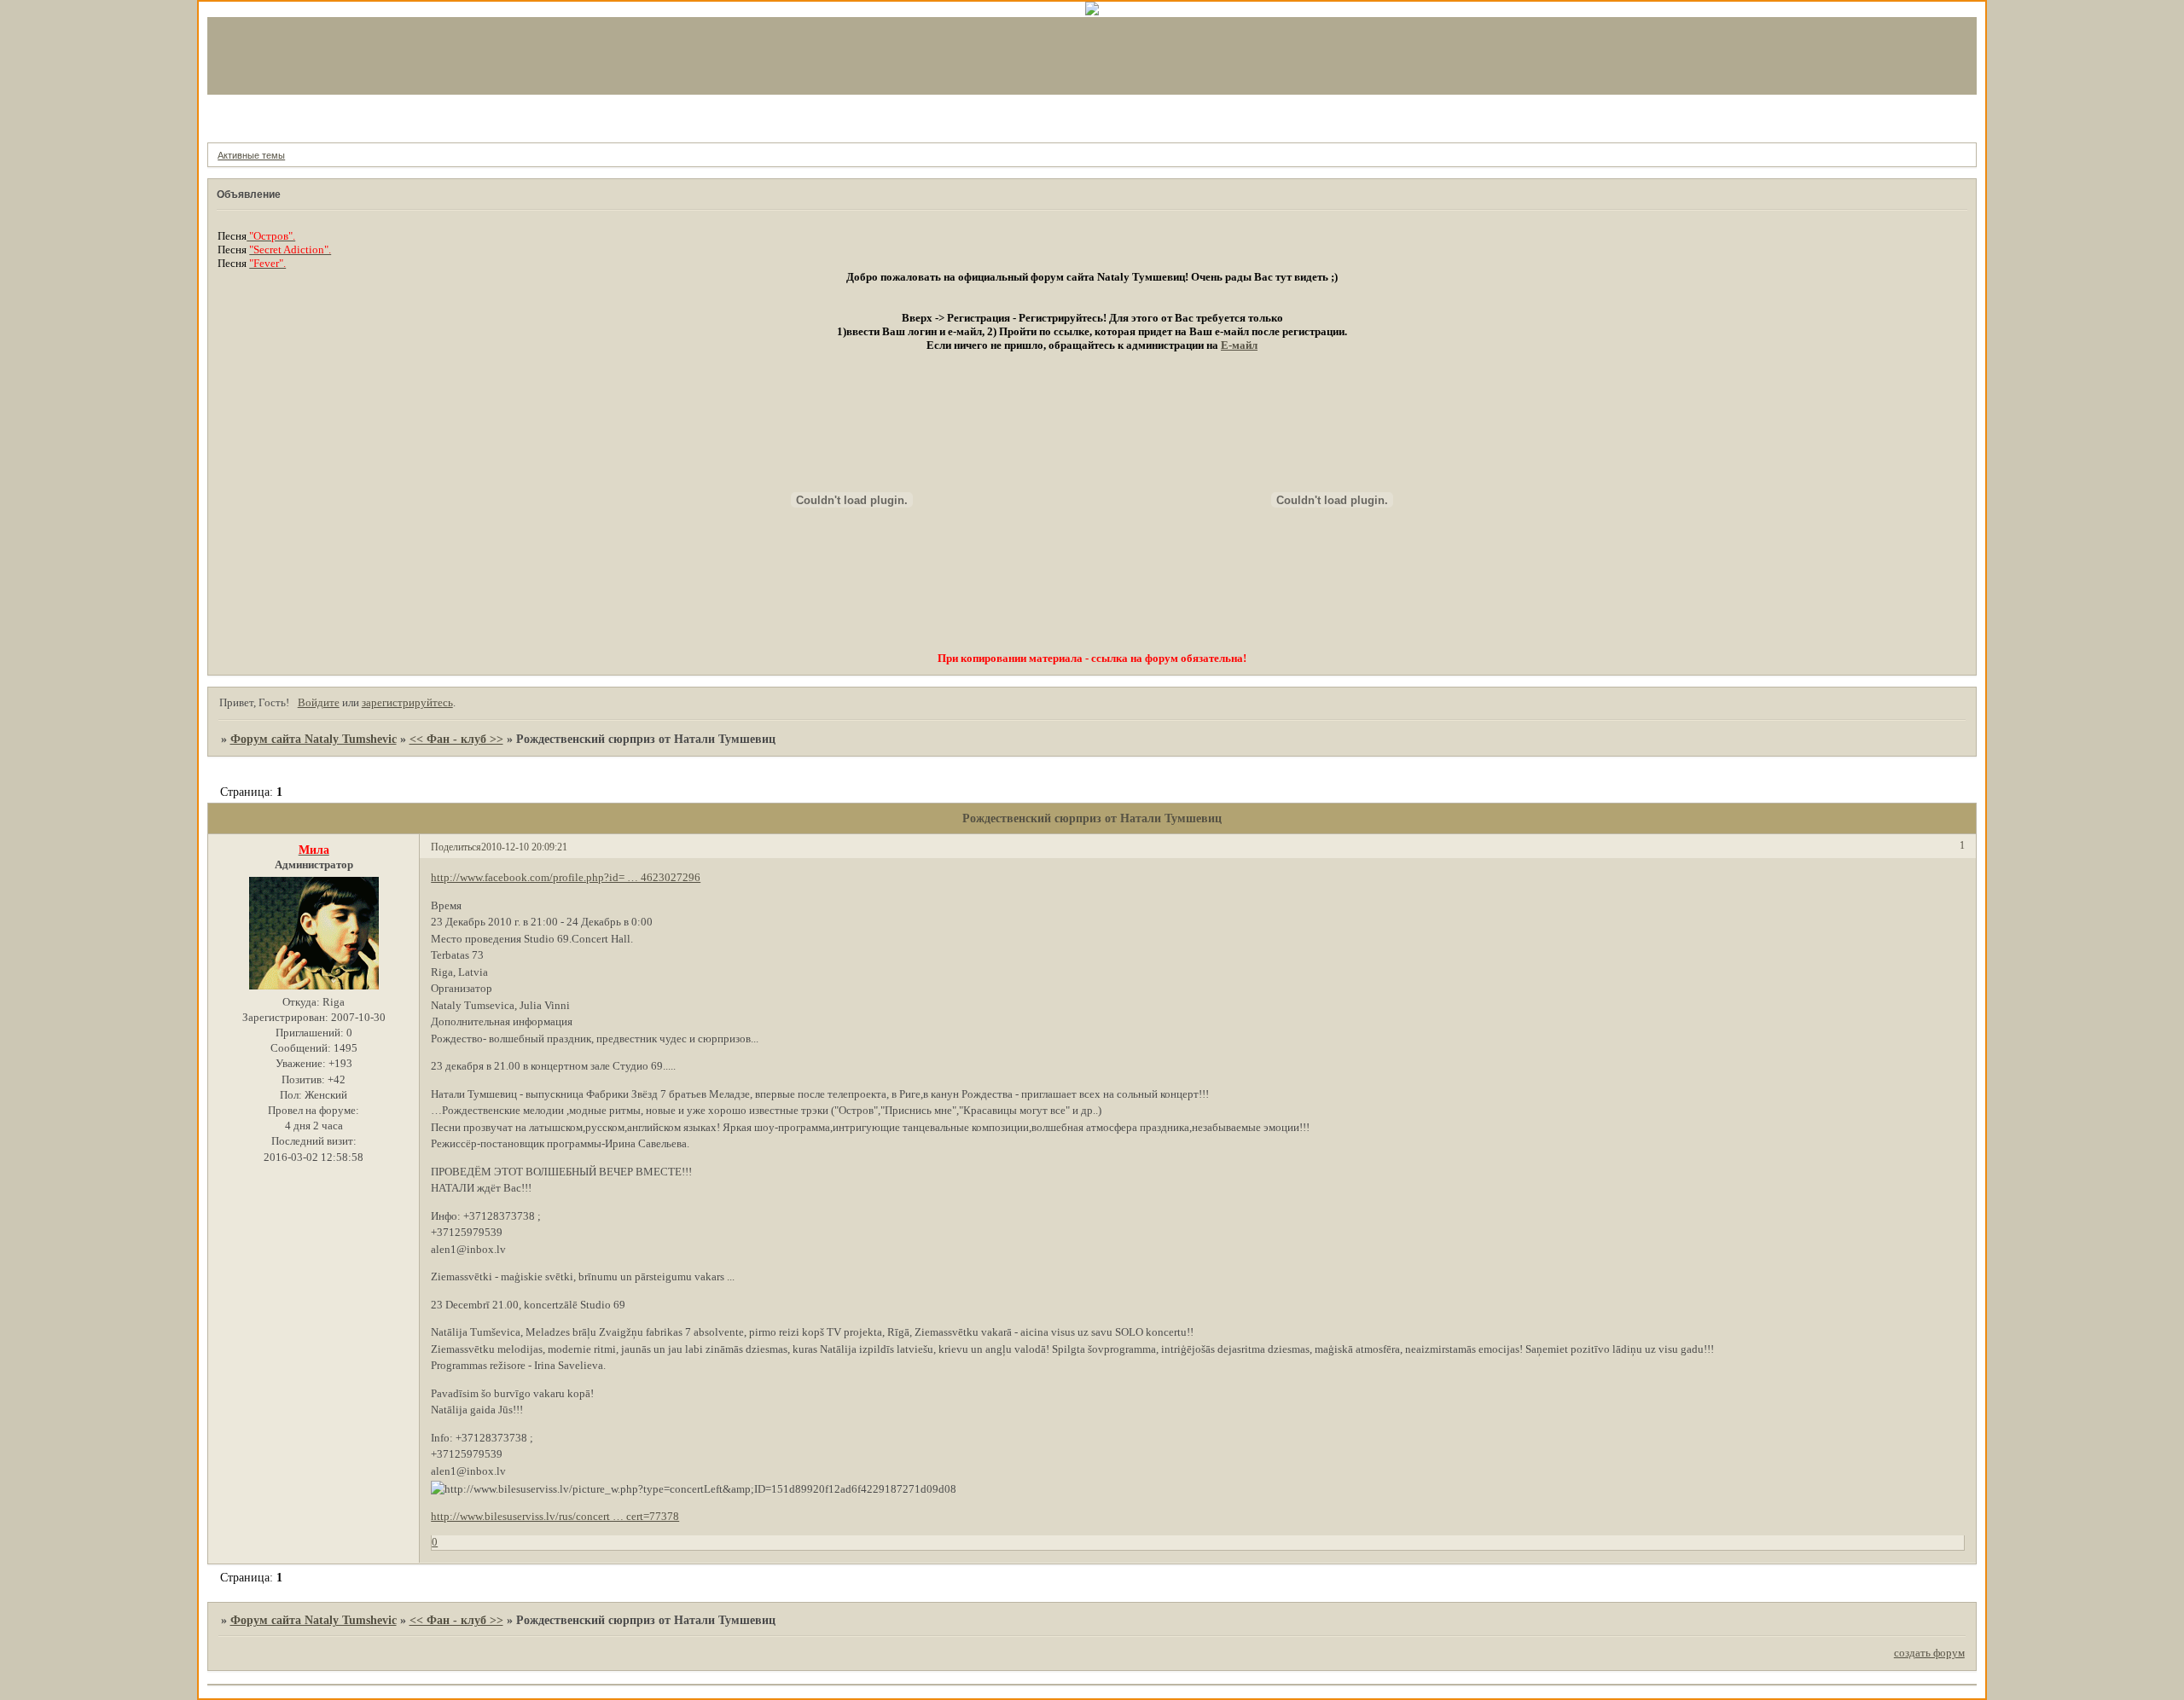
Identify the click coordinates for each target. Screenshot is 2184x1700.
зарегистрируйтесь (407, 702)
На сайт (312, 115)
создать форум (1929, 1653)
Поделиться (456, 847)
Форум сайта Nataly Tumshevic (314, 739)
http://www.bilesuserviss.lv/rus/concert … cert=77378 (555, 1516)
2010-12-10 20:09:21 (524, 847)
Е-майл (1239, 345)
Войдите (319, 702)
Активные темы (251, 155)
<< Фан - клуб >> (456, 739)
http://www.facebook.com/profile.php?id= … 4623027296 (566, 877)
